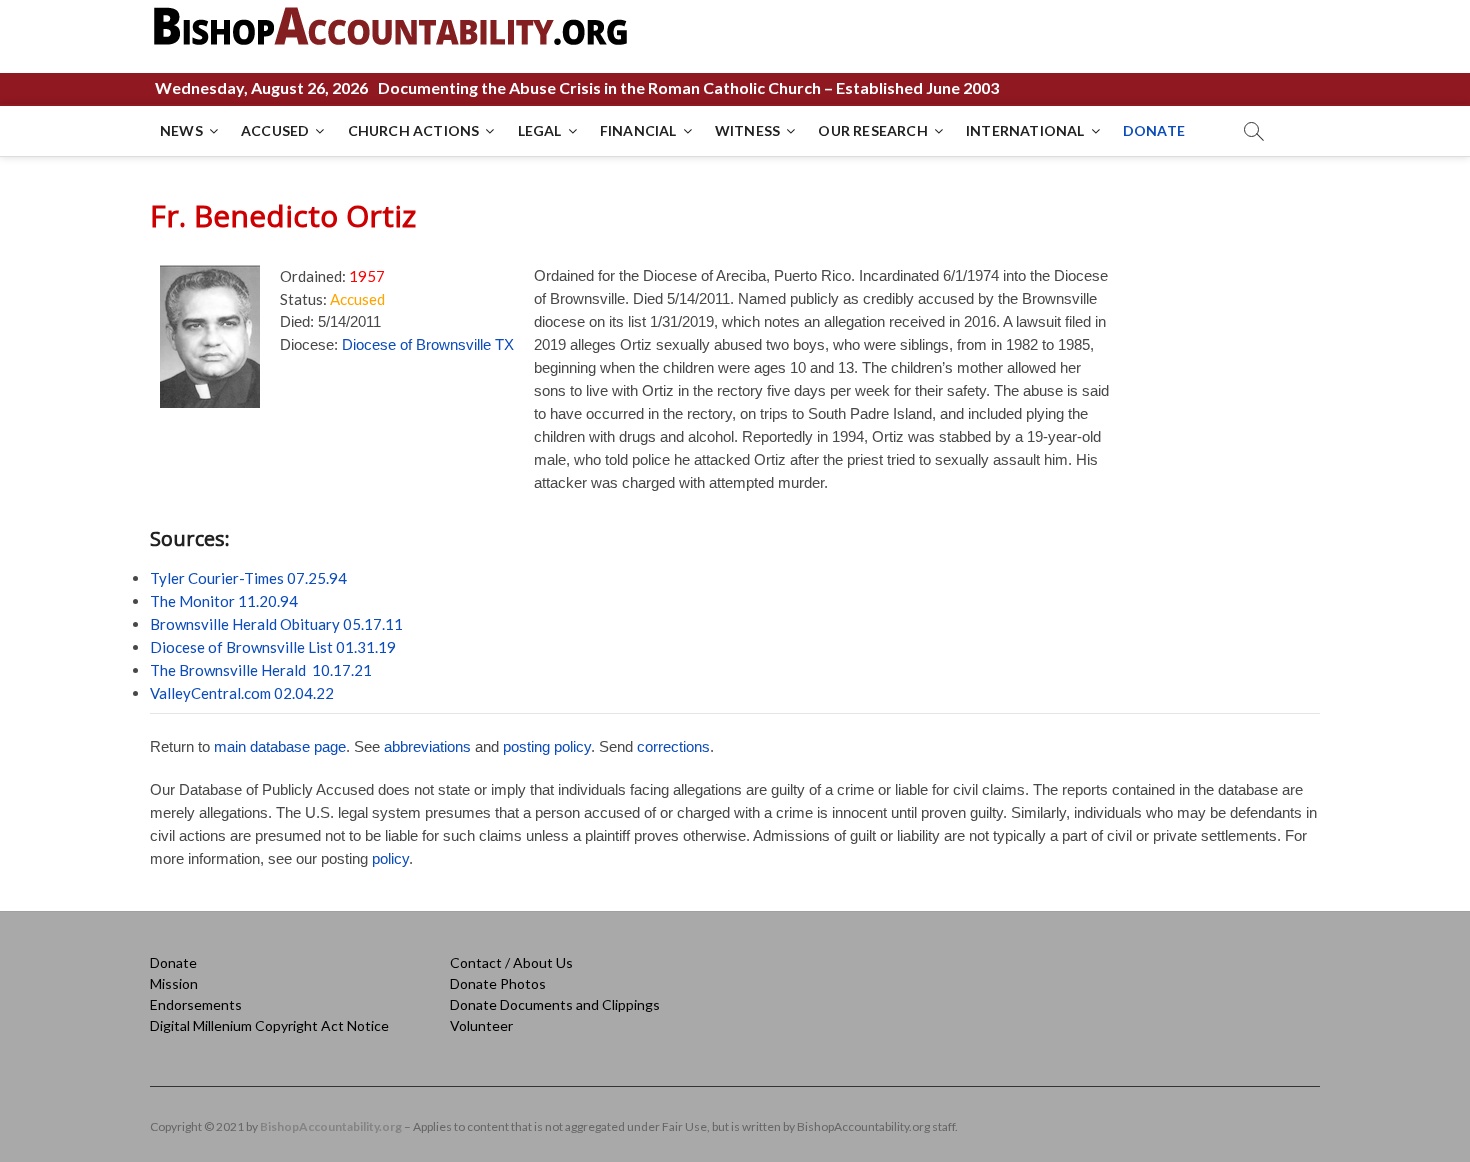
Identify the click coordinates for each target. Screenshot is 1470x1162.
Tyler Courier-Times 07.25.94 (248, 578)
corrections (673, 746)
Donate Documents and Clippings (555, 1004)
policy (390, 858)
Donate (173, 962)
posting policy (547, 746)
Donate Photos (498, 983)
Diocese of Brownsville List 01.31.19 (273, 647)
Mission (174, 983)
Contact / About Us (511, 962)
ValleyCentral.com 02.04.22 (242, 693)
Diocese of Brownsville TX (428, 344)
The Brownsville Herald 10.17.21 (261, 670)
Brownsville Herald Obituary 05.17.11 (276, 624)
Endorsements (196, 1004)
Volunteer (481, 1025)
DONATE (1154, 130)
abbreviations (427, 746)
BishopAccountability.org (331, 1126)
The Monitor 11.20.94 (224, 601)
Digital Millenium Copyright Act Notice (269, 1025)
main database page (280, 746)
